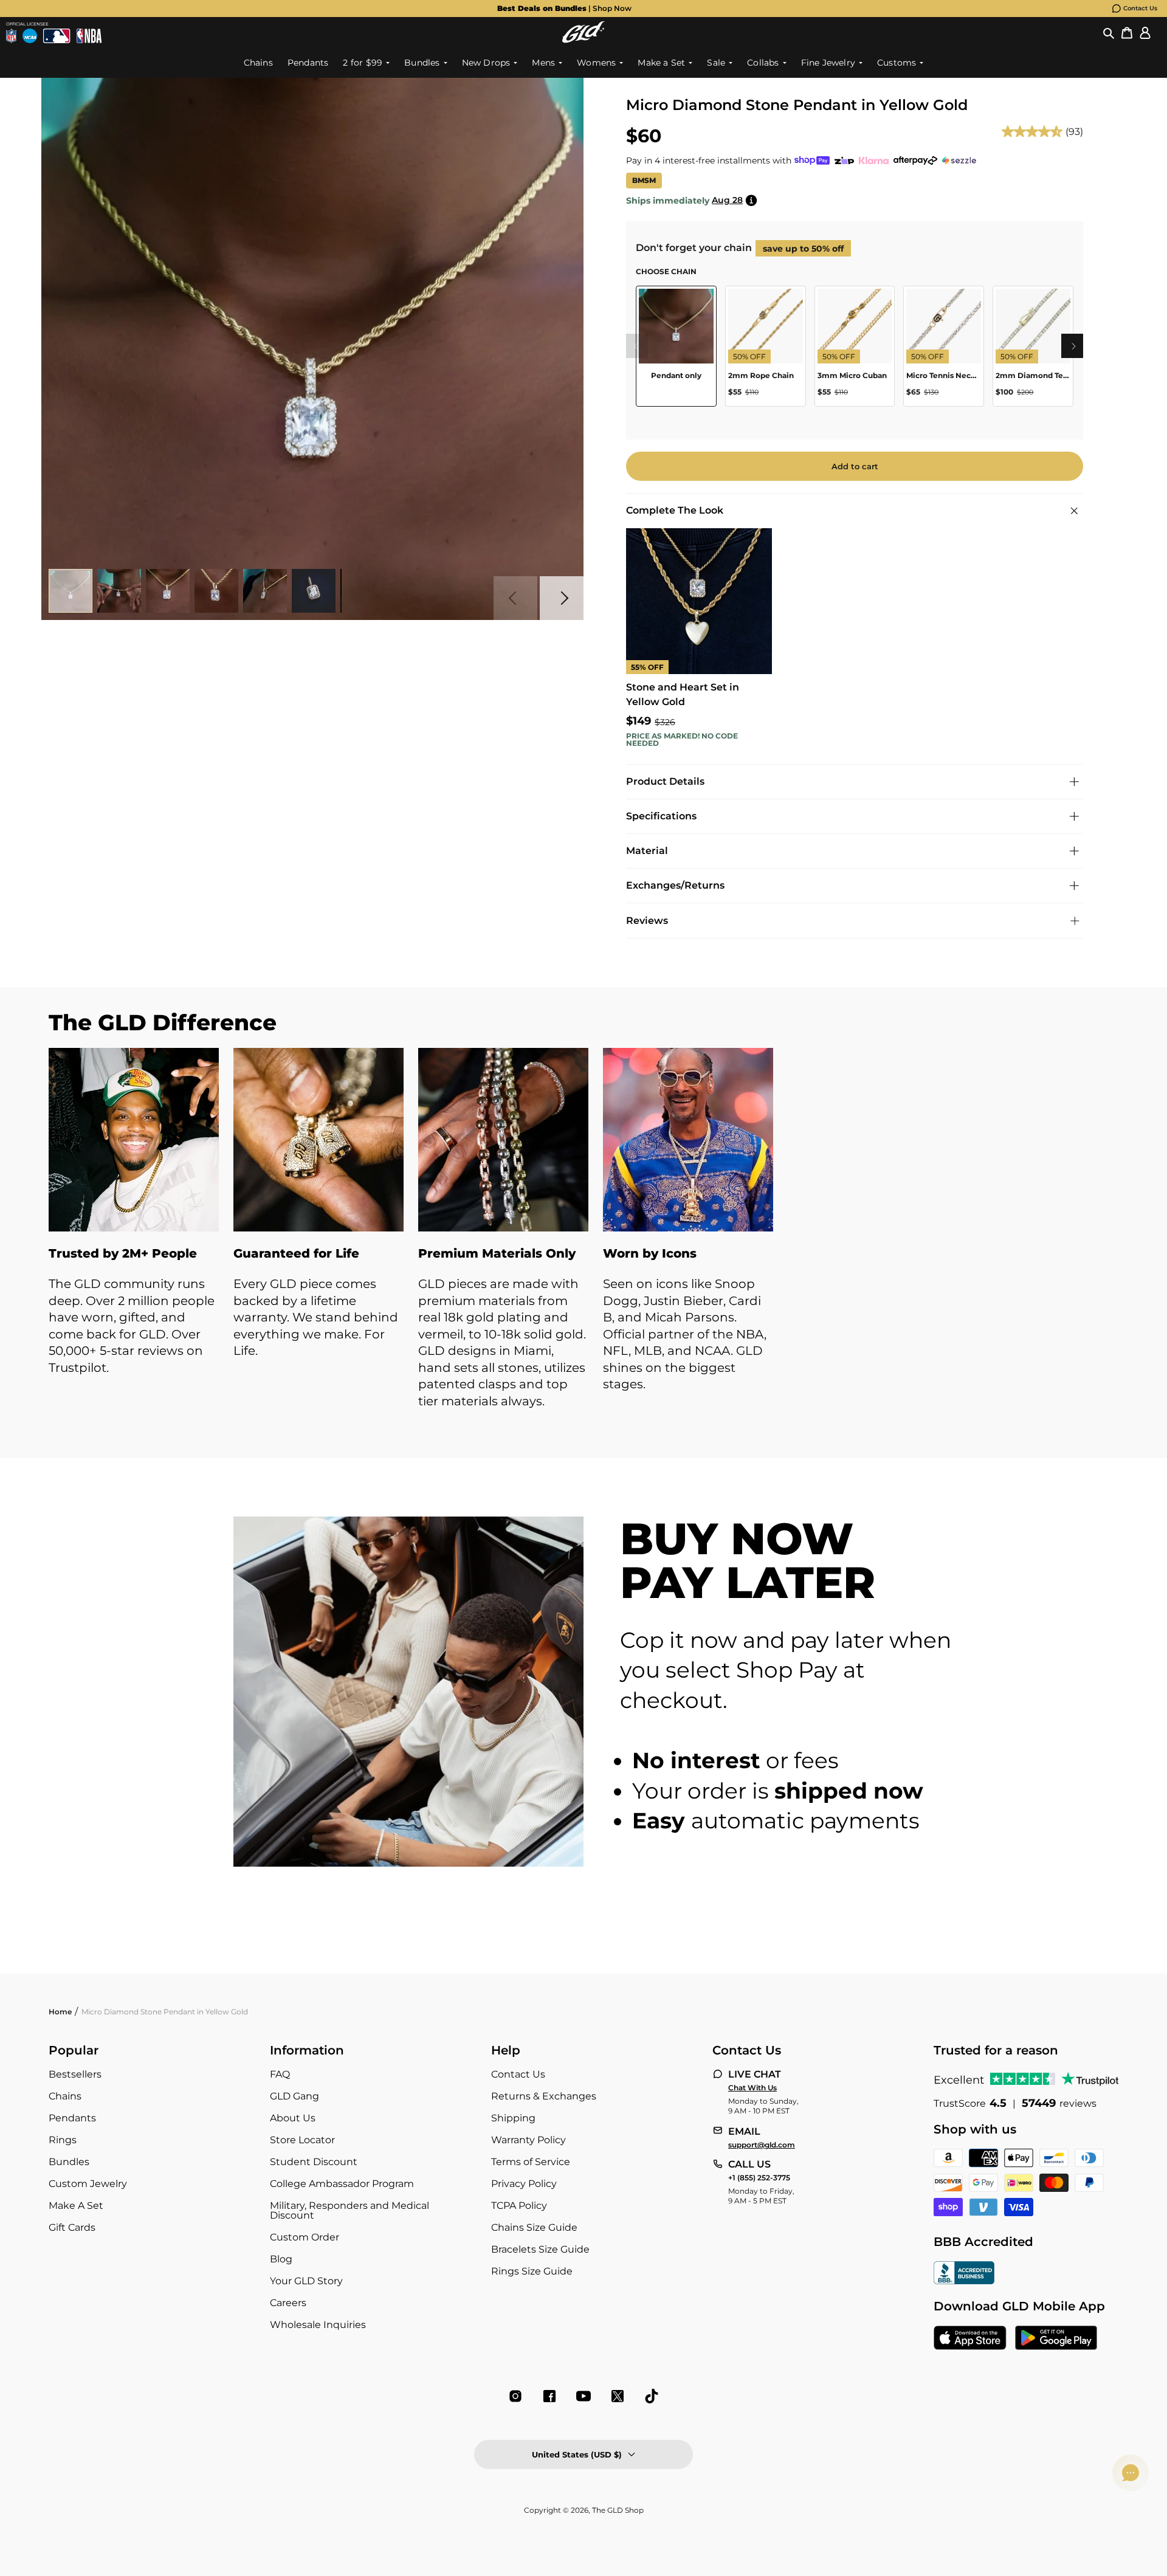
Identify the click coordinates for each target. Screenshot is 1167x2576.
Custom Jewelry (88, 2184)
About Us (293, 2118)
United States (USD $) (577, 2454)
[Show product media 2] (119, 591)
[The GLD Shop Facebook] (549, 2396)
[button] (1109, 32)
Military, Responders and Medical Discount (349, 2210)
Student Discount (314, 2162)
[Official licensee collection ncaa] (30, 36)
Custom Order (305, 2237)
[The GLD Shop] (583, 32)
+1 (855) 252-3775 (759, 2178)
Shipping (513, 2118)
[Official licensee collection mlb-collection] (57, 36)
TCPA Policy (519, 2206)
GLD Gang (294, 2096)
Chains (65, 2096)
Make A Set (76, 2206)
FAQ (280, 2074)
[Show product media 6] (314, 591)
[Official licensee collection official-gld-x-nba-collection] (89, 36)
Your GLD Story (306, 2281)
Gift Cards (72, 2227)
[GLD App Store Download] (970, 2339)
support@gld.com (762, 2145)
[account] (1145, 32)
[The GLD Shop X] (618, 2396)
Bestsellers (75, 2074)
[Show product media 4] (216, 591)
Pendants (72, 2118)
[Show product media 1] (71, 591)
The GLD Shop (618, 2510)
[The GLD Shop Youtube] (583, 2396)
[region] (855, 351)
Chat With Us (752, 2088)
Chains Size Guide (534, 2227)
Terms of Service (531, 2162)
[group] (564, 9)
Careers (288, 2303)
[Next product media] (562, 598)
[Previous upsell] (636, 346)
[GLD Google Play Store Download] (1056, 2339)
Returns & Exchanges (544, 2096)
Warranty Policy (528, 2140)
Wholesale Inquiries (318, 2325)
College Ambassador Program (342, 2184)
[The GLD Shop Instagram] (515, 2396)
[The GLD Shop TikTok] (652, 2396)
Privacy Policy (524, 2184)
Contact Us (1140, 8)
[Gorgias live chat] (1131, 2473)
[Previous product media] (515, 598)
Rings (63, 2140)
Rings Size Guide (532, 2271)
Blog (281, 2259)
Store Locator (302, 2140)
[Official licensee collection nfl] (11, 36)
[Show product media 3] (168, 591)
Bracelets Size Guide (540, 2249)
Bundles (69, 2162)
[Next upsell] (1073, 346)
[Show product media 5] (265, 591)
